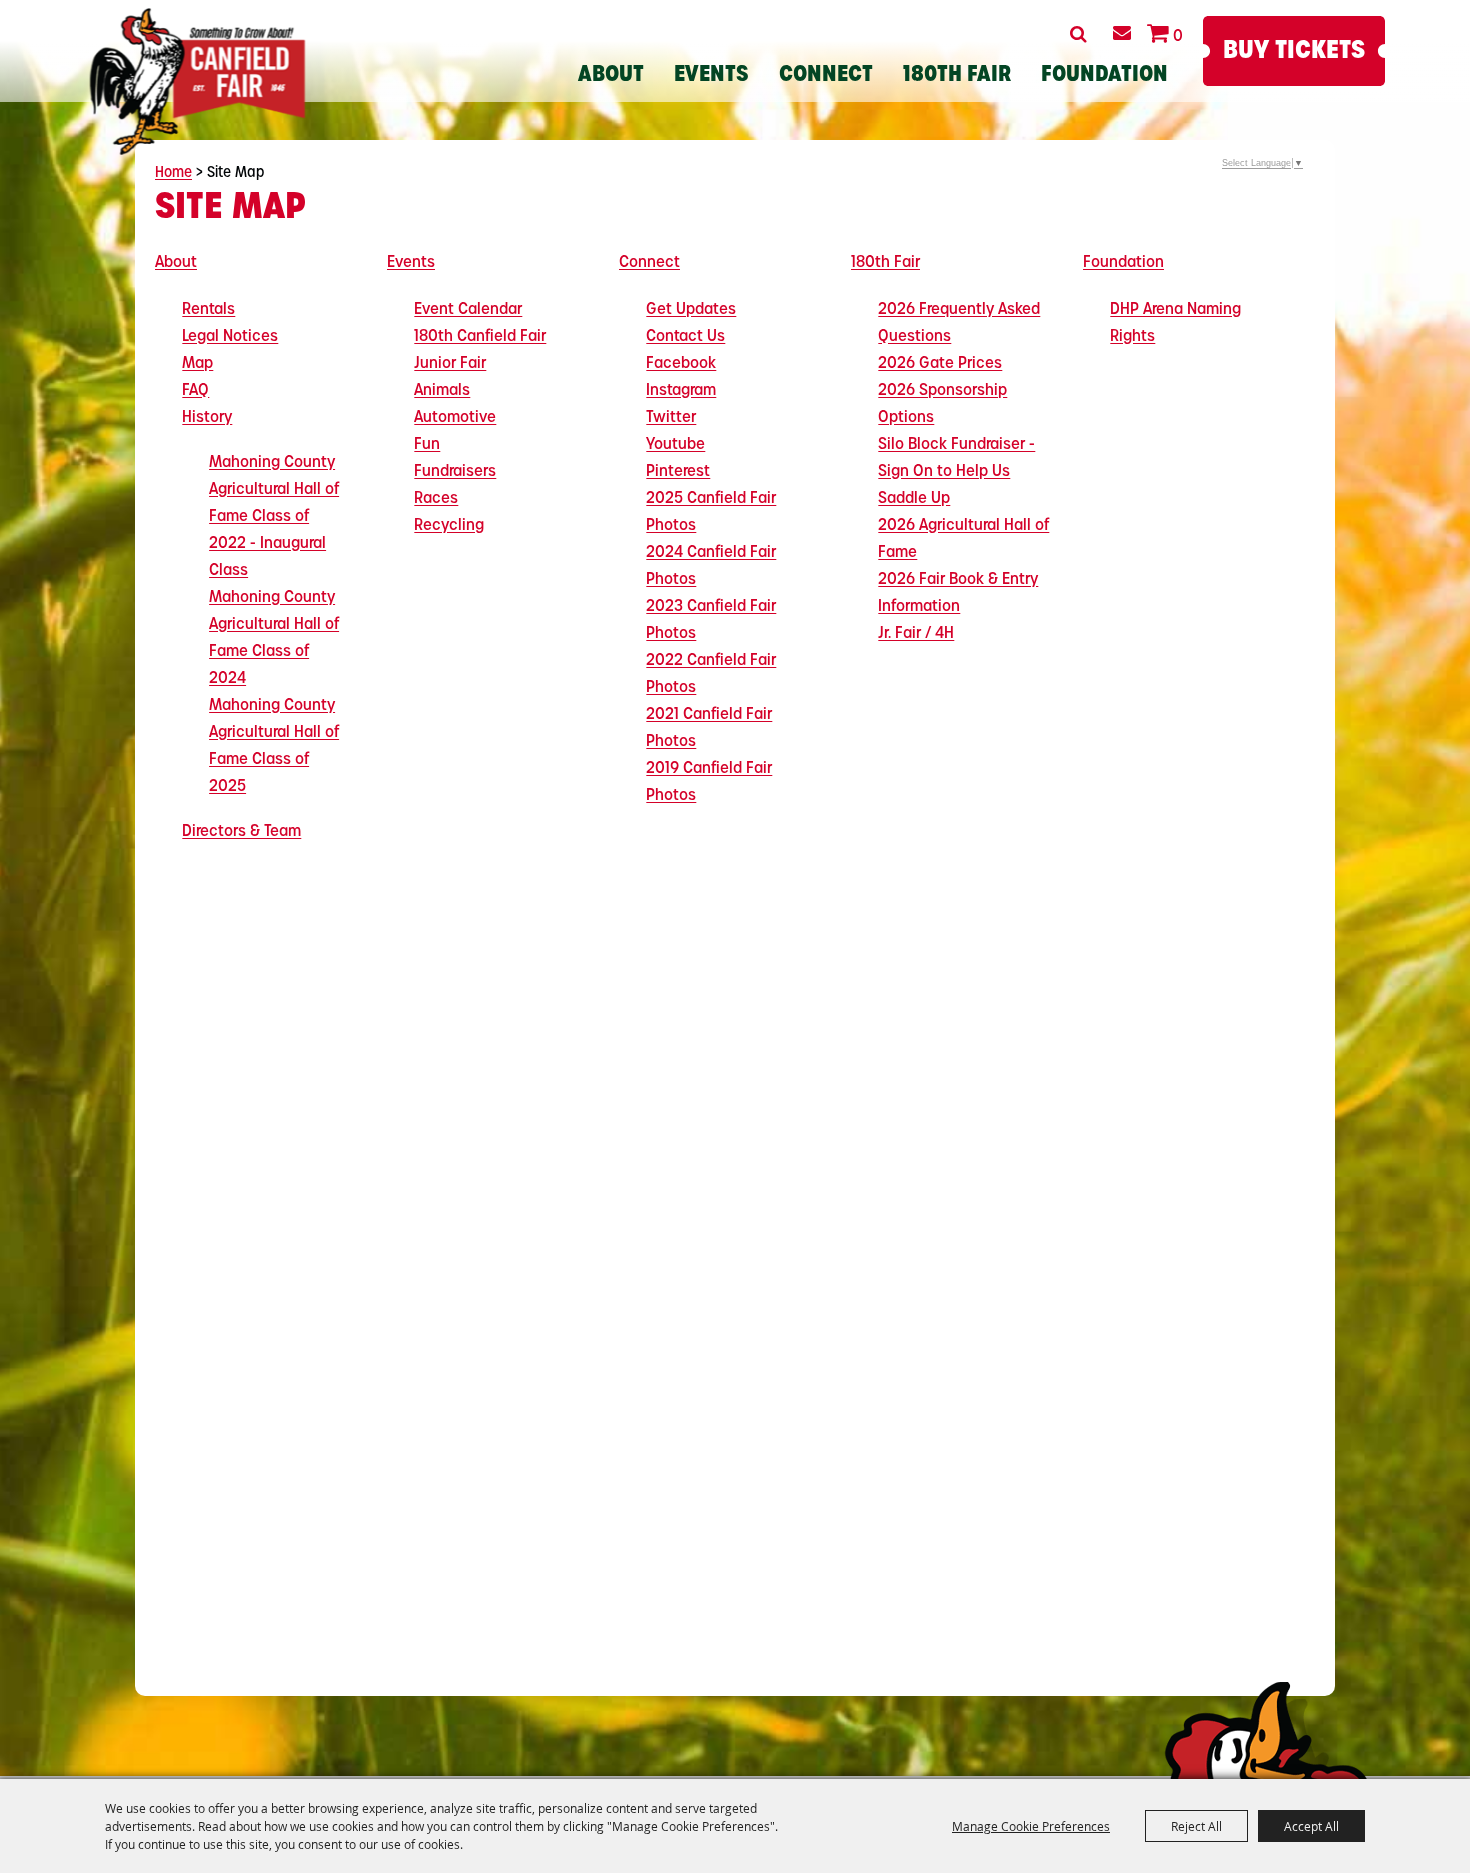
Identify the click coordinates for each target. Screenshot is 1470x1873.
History (207, 418)
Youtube (675, 445)
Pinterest (678, 472)
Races (436, 499)
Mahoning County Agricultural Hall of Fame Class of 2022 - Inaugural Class (274, 517)
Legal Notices (230, 337)
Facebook (681, 364)
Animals (442, 391)
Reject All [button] (1196, 1826)
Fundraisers (455, 472)
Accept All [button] (1311, 1826)
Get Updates (691, 310)
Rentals (208, 310)
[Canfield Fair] (197, 81)
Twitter (671, 418)
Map (197, 364)
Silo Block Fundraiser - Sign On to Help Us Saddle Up (956, 472)
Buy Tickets (1294, 51)
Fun (427, 445)
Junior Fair (450, 364)
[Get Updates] (1121, 33)
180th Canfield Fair (480, 337)
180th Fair (957, 75)
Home (173, 173)
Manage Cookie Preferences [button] (1031, 1826)
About (611, 75)
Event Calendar (468, 310)
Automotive (455, 418)
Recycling (449, 526)
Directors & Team (241, 832)
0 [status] (1178, 37)
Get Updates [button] (1121, 33)
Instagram (681, 391)
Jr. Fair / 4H (916, 634)
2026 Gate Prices (940, 364)
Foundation (1104, 75)
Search (1078, 34)
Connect (826, 75)
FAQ (195, 391)
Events (711, 75)
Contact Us (685, 337)
